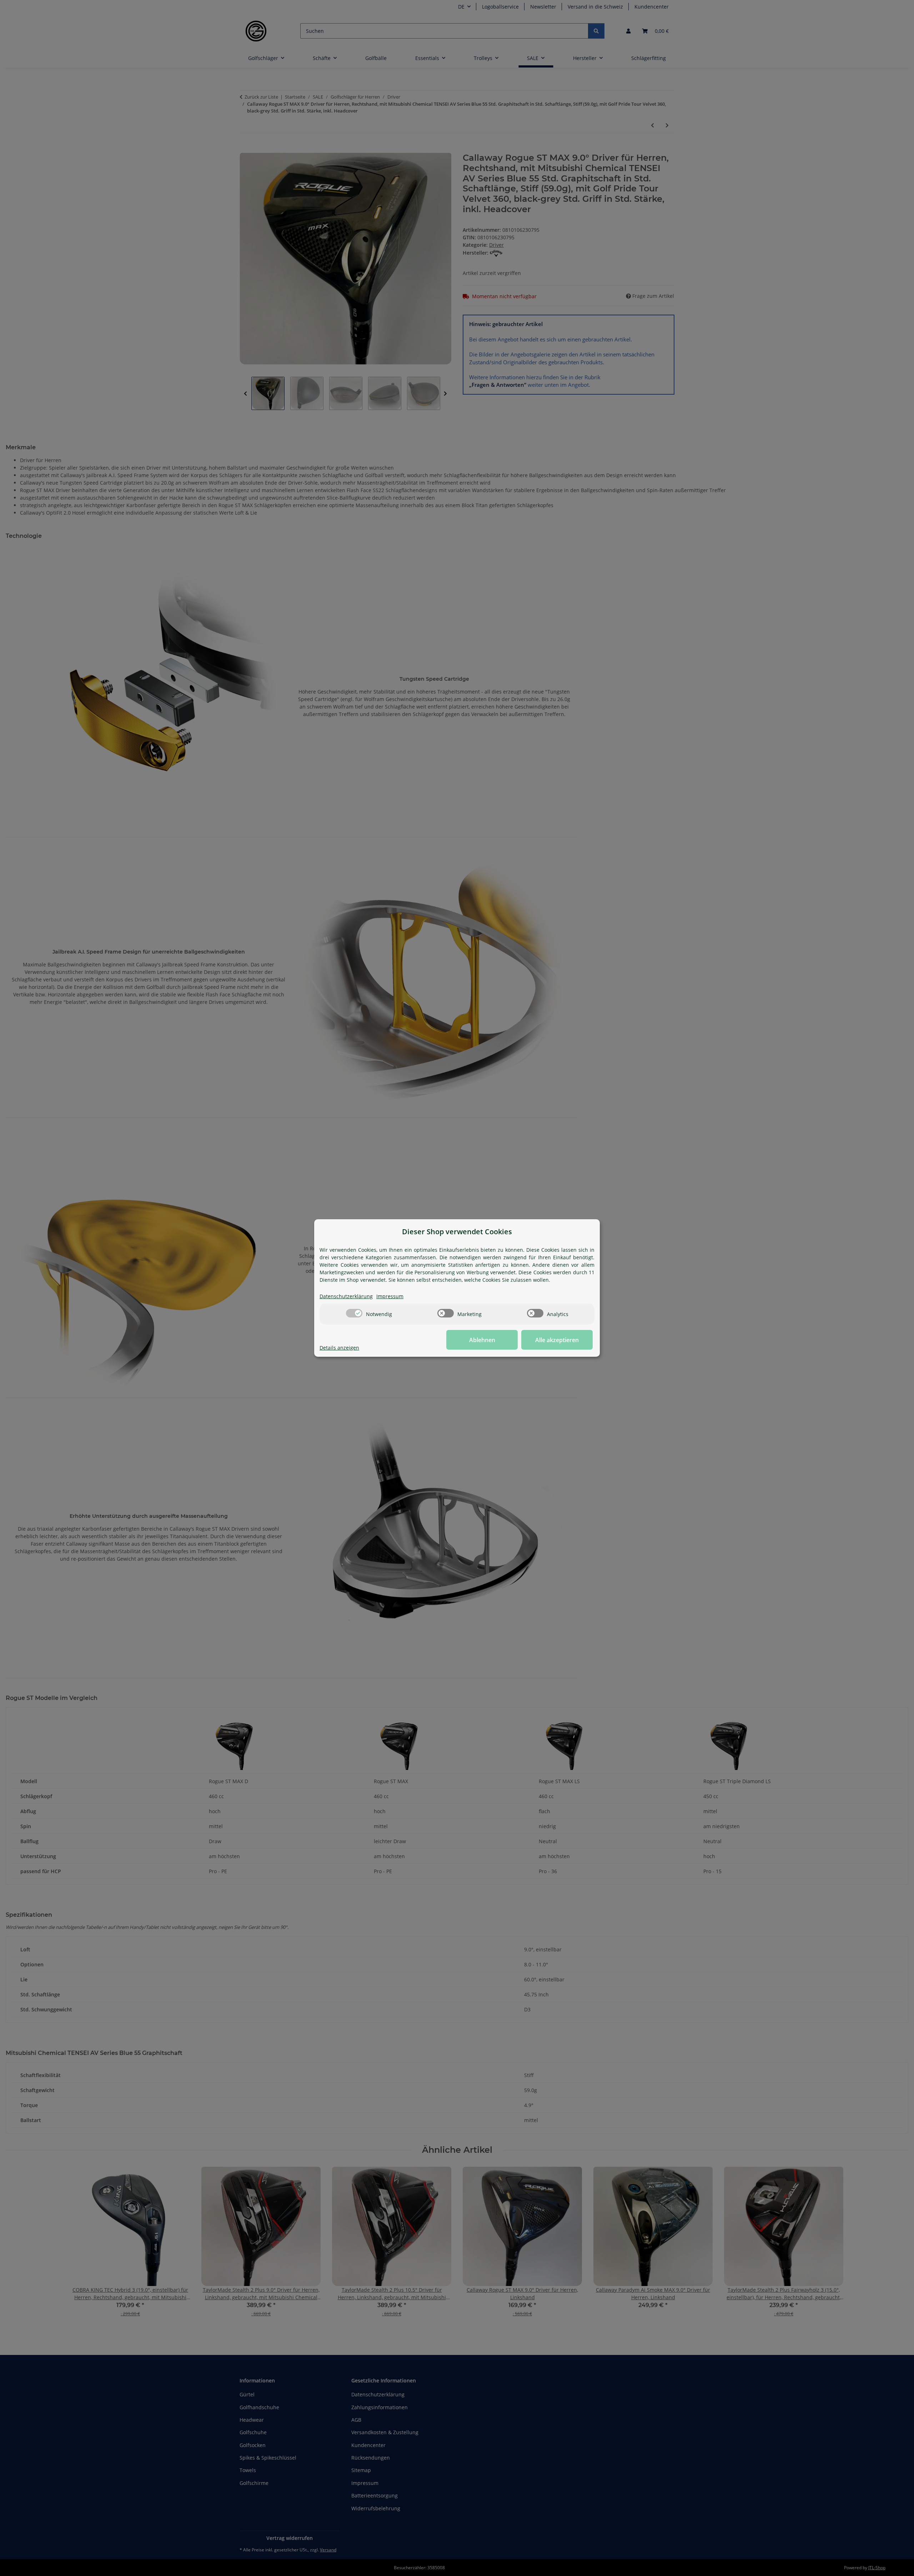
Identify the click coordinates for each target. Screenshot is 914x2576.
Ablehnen (482, 1340)
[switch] (354, 1313)
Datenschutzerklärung (346, 1296)
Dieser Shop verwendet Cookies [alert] (457, 1232)
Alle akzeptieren (557, 1340)
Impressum (390, 1296)
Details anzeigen (339, 1348)
